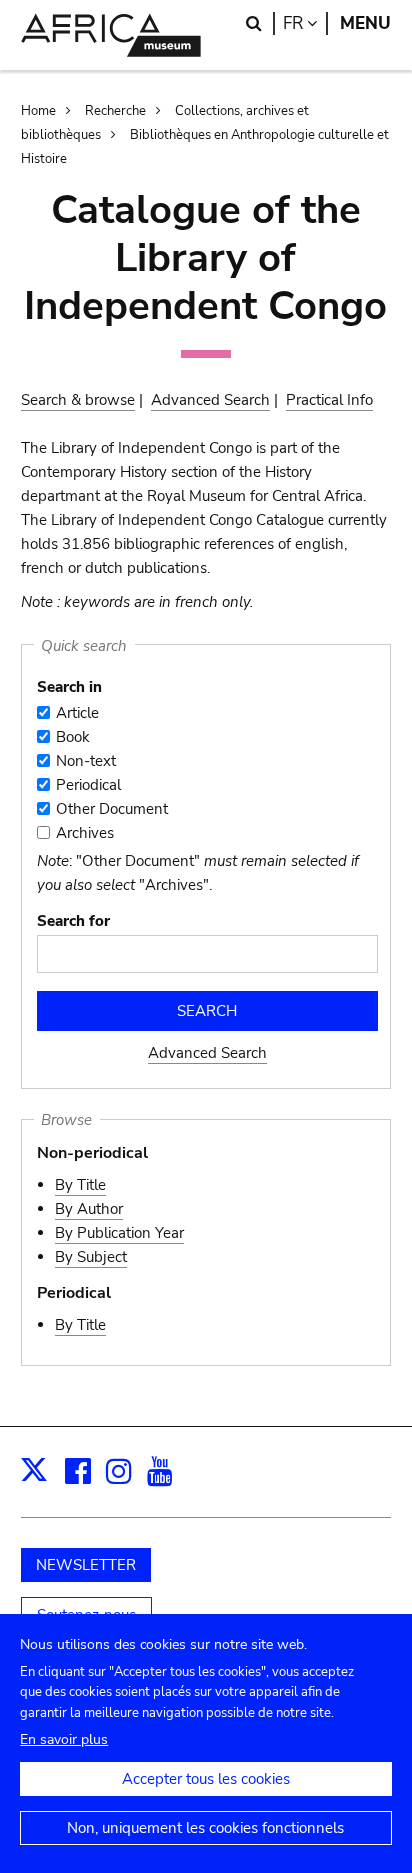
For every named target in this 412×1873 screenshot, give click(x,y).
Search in (69, 687)
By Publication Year (119, 1233)
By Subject (91, 1257)
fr (305, 23)
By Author (89, 1209)
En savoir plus (64, 1739)
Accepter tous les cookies (206, 1779)
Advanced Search (210, 400)
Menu (365, 23)
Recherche (115, 111)
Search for (73, 921)
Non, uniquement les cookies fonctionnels (205, 1828)
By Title (80, 1185)
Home (38, 111)
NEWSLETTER (86, 1565)
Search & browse (78, 400)
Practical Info (329, 400)
